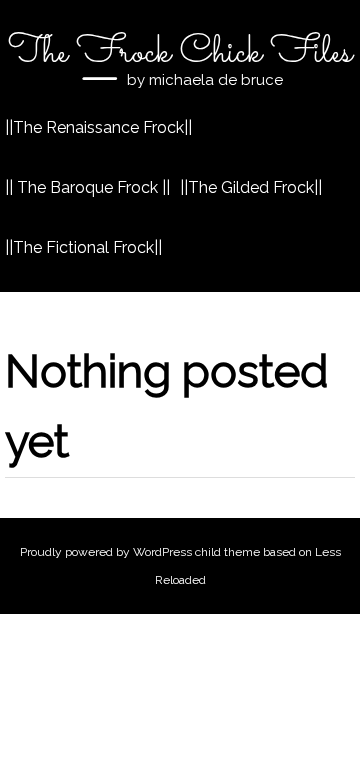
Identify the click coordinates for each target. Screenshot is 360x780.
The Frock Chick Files (180, 53)
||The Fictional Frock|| (83, 247)
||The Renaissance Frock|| (98, 127)
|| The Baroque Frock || (87, 187)
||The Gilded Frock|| (251, 187)
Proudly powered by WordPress (106, 552)
